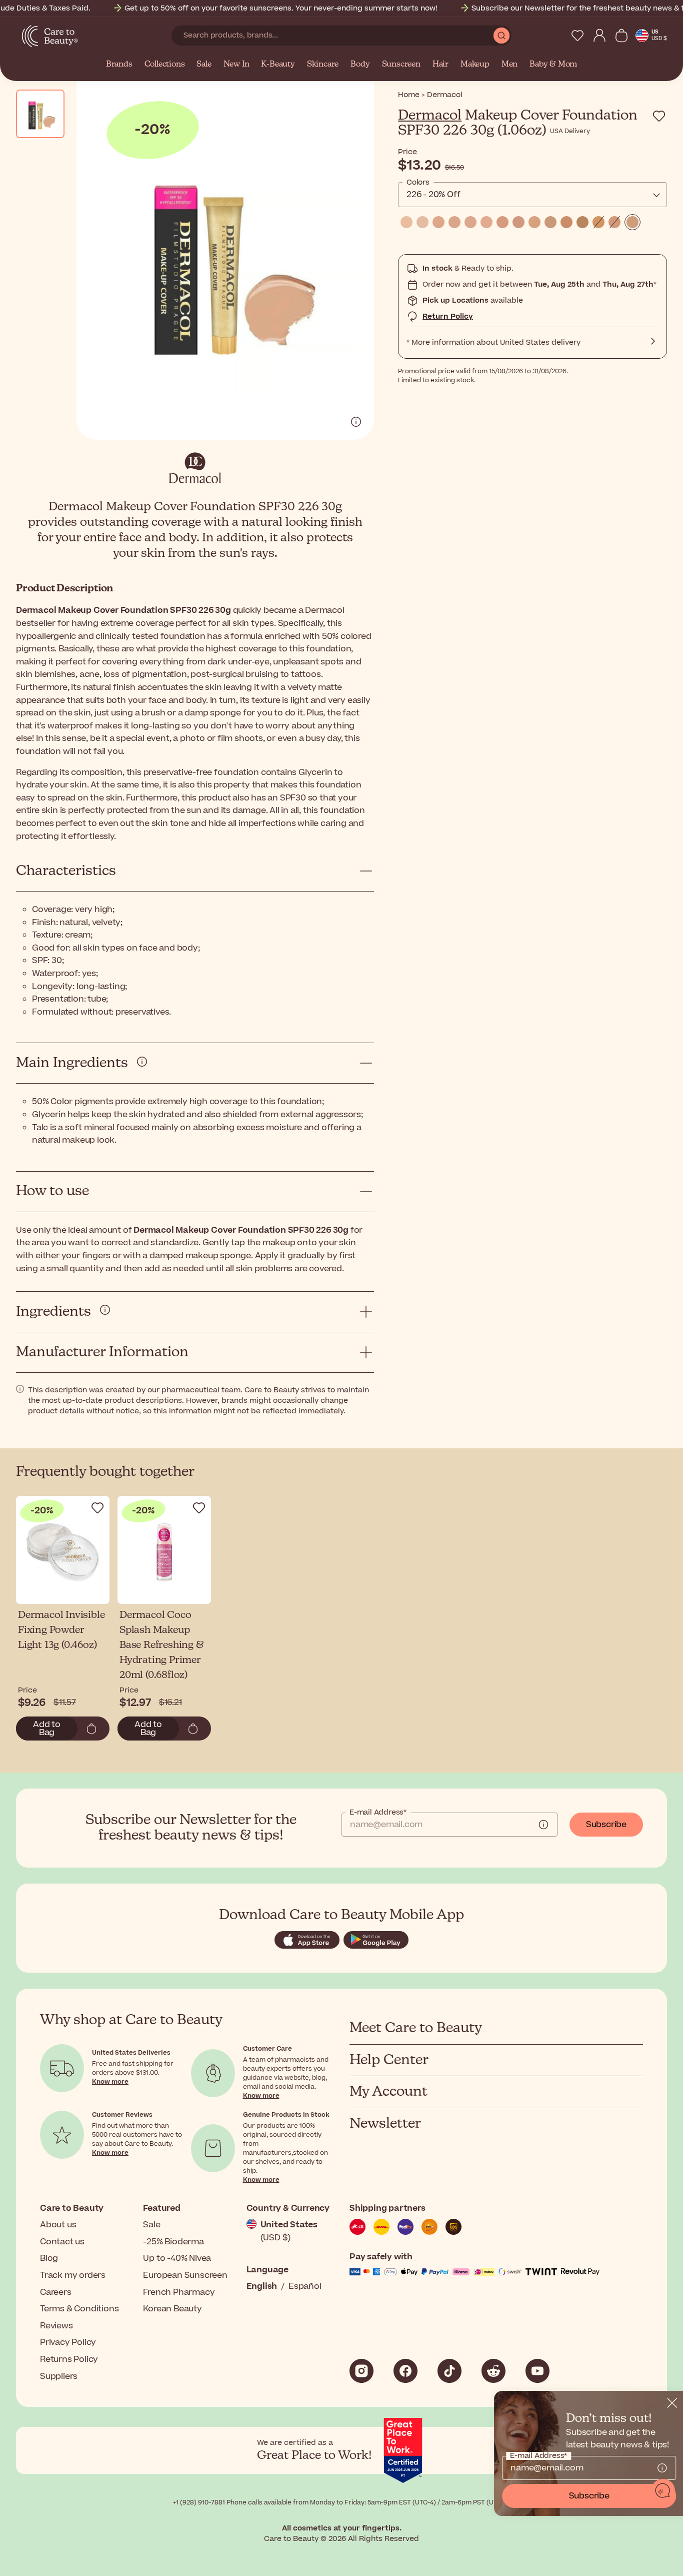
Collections (165, 65)
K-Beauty (278, 65)
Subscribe (606, 1825)
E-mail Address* (378, 1813)
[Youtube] (537, 2371)
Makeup (475, 65)
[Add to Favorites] (659, 116)
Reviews (56, 2326)
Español (305, 2286)
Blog (49, 2258)
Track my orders (73, 2275)
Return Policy (448, 316)
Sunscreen (401, 65)
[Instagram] (361, 2371)
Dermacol (430, 116)
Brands (119, 65)
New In (236, 65)
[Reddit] (493, 2371)
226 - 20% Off (433, 195)
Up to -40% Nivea (177, 2258)
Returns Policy (69, 2359)
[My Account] (599, 36)
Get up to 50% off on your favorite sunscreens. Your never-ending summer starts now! (281, 8)
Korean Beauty (172, 2309)
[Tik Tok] (449, 2371)
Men (509, 65)
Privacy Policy (68, 2342)
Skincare (323, 65)
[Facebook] (405, 2371)
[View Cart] (621, 36)
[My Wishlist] (577, 36)
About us (58, 2225)
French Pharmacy (179, 2292)
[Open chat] (663, 2491)
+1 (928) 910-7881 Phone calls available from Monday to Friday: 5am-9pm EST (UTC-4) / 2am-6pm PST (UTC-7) (341, 2502)
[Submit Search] (501, 36)
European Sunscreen (185, 2275)
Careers (56, 2292)
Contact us (62, 2242)
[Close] (671, 2403)
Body (360, 65)
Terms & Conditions (79, 2309)
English (262, 2286)
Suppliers (59, 2376)
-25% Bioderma (173, 2242)
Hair (440, 65)
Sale (204, 65)
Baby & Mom (553, 65)
